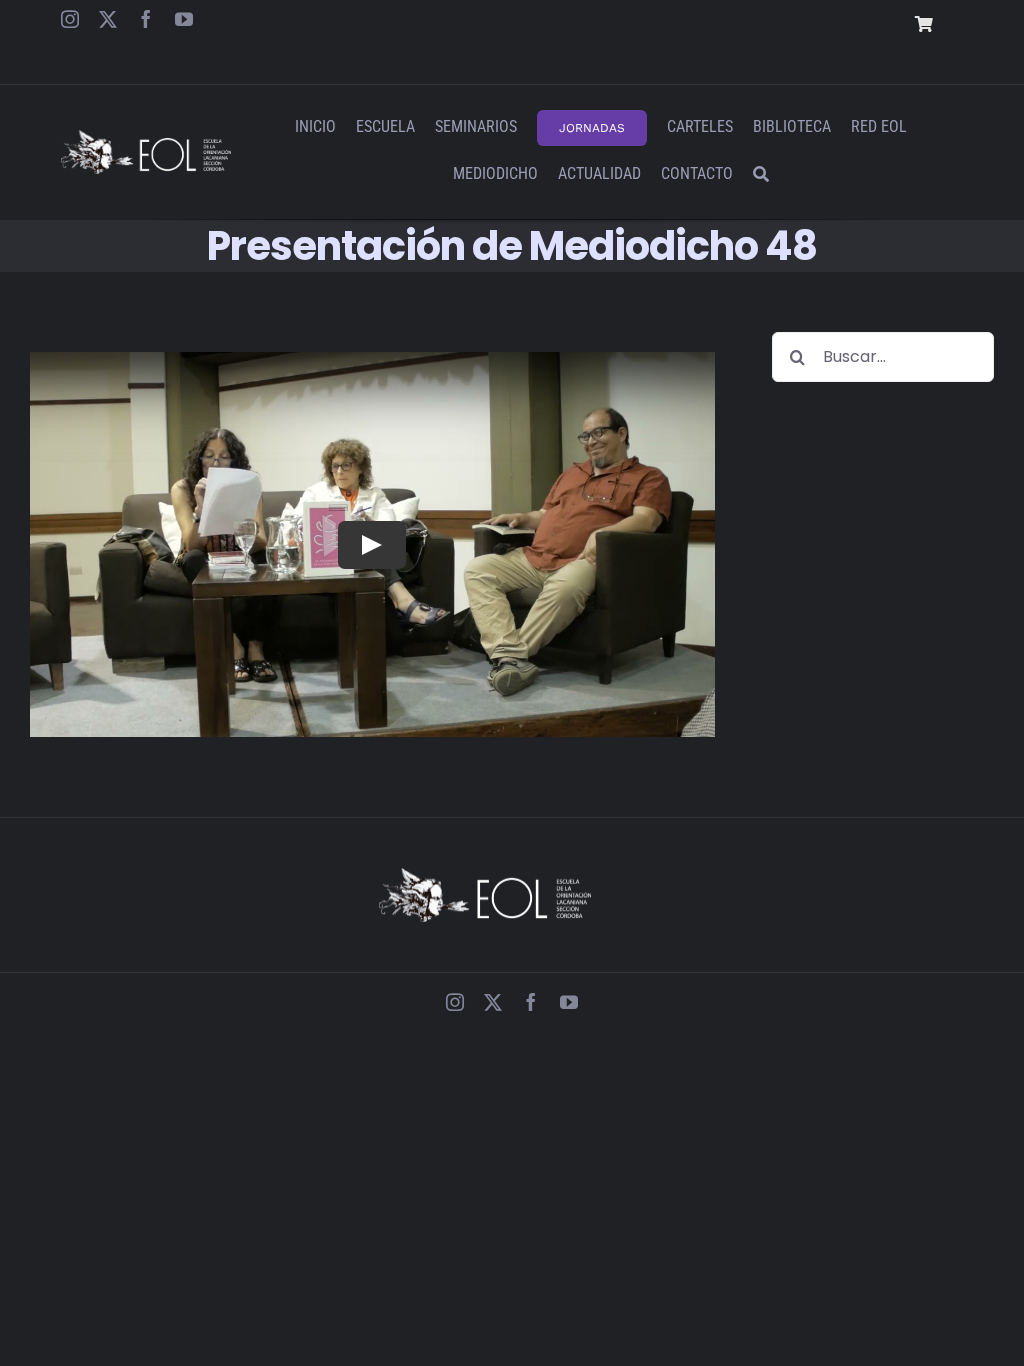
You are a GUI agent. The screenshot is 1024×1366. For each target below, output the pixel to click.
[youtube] (184, 19)
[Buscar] (761, 175)
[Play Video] (372, 544)
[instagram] (70, 19)
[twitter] (108, 19)
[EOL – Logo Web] (145, 137)
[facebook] (146, 19)
